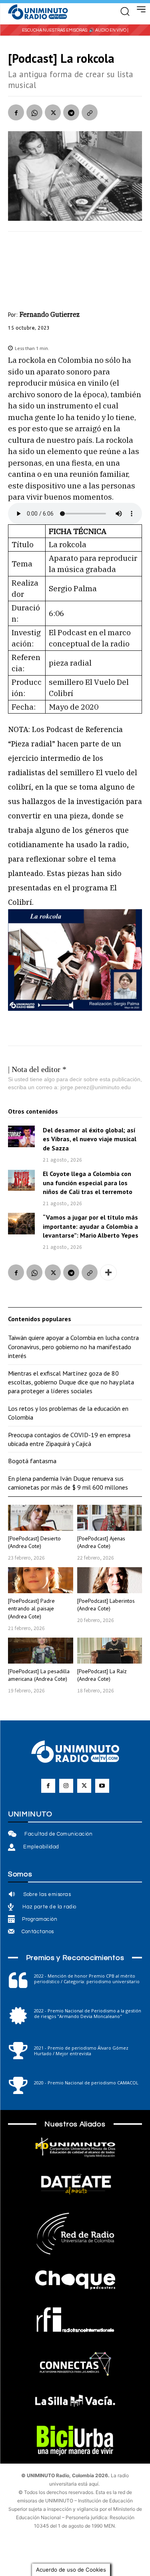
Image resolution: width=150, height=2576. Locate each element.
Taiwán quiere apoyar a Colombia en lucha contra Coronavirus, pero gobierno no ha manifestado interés (73, 1347)
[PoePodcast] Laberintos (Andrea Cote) (106, 1605)
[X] (53, 112)
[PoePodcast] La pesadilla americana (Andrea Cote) (39, 1675)
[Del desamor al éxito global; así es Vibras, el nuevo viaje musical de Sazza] (21, 1136)
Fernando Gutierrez (50, 314)
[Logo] (38, 12)
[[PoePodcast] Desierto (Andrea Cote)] (41, 1518)
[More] (108, 1272)
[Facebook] (16, 112)
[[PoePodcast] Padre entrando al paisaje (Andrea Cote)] (41, 1580)
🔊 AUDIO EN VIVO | (109, 30)
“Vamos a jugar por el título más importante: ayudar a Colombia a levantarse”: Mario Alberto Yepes (91, 1226)
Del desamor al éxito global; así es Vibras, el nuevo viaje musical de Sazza (90, 1139)
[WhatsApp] (34, 112)
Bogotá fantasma (32, 1461)
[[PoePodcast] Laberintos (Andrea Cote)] (110, 1580)
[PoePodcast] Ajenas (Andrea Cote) (101, 1542)
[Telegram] (71, 112)
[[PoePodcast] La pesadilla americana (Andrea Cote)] (41, 1651)
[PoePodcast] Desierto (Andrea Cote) (34, 1542)
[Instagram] (66, 1786)
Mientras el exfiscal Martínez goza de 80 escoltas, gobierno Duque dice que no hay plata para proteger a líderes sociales (71, 1382)
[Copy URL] (90, 112)
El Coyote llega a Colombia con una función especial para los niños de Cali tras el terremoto (88, 1183)
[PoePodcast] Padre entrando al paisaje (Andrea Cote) (31, 1609)
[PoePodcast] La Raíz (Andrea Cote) (102, 1675)
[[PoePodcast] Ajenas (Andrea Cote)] (110, 1518)
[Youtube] (102, 1786)
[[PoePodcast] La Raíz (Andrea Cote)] (110, 1651)
